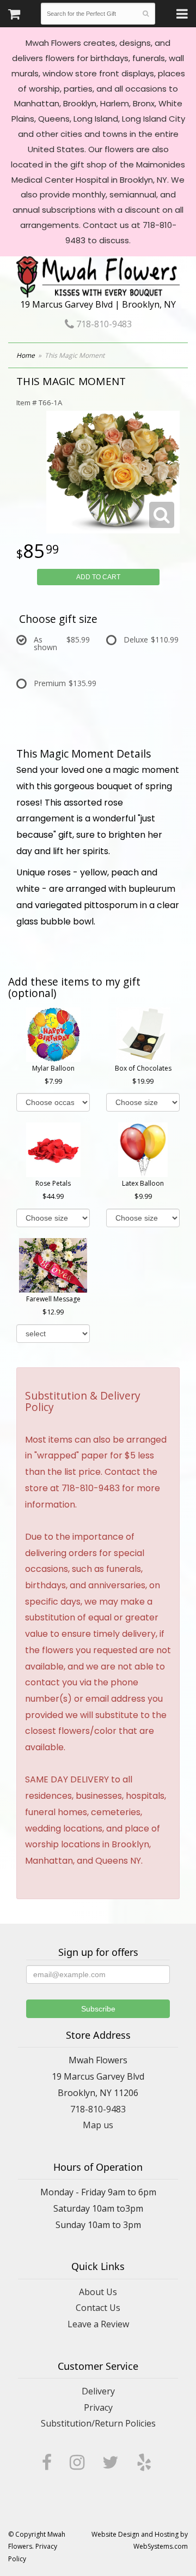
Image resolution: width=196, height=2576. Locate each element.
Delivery (98, 2391)
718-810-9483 (103, 324)
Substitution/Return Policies (98, 2423)
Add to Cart (98, 577)
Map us (98, 2125)
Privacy (98, 2407)
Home (26, 355)
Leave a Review (98, 2324)
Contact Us (98, 2308)
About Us (98, 2292)
